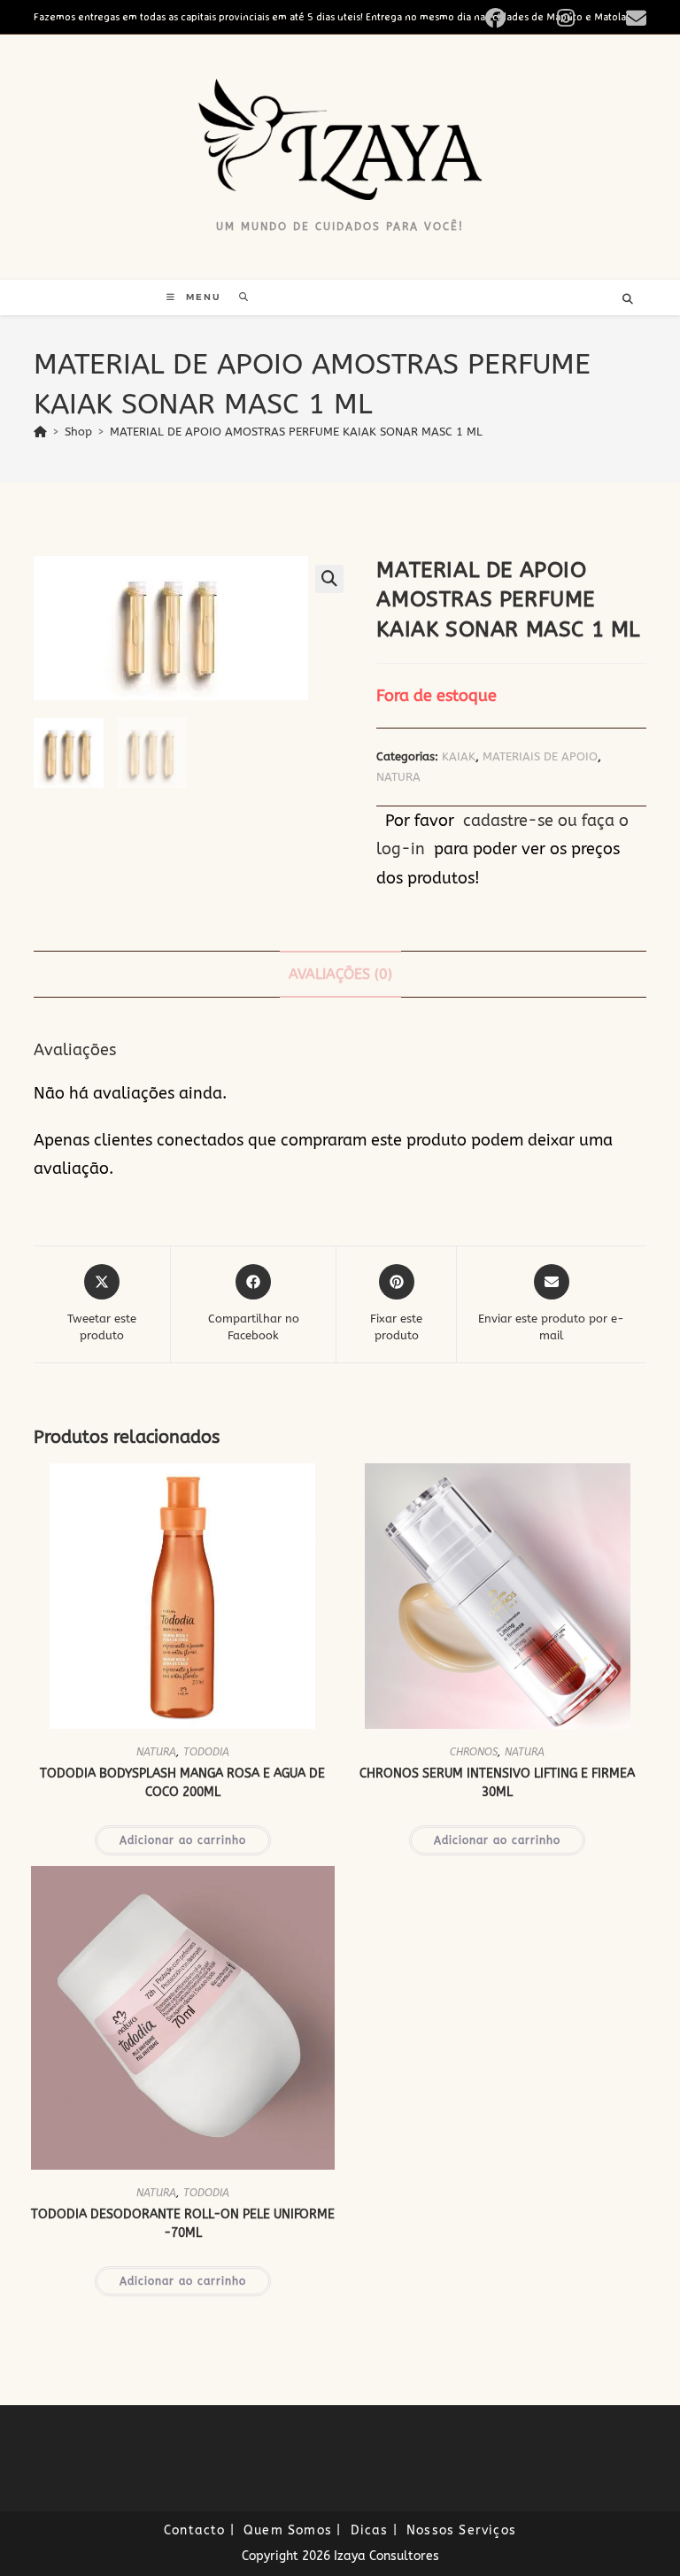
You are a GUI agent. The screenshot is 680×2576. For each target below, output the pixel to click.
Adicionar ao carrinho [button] (183, 1840)
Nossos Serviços (461, 2530)
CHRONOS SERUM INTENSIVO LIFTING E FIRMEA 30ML (497, 1783)
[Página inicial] (40, 432)
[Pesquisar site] (628, 300)
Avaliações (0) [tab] (340, 974)
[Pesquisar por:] (238, 297)
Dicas (370, 2530)
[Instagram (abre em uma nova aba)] (586, 18)
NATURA (398, 777)
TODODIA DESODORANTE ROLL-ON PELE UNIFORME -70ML (183, 2224)
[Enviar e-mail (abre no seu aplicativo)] (634, 18)
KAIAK (459, 756)
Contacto (195, 2530)
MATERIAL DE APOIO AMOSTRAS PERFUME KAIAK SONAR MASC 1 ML (296, 432)
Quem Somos (288, 2530)
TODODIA (206, 1752)
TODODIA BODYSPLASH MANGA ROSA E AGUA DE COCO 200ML (182, 1783)
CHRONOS (474, 1752)
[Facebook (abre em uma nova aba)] (516, 18)
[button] (329, 579)
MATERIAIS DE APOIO (540, 756)
